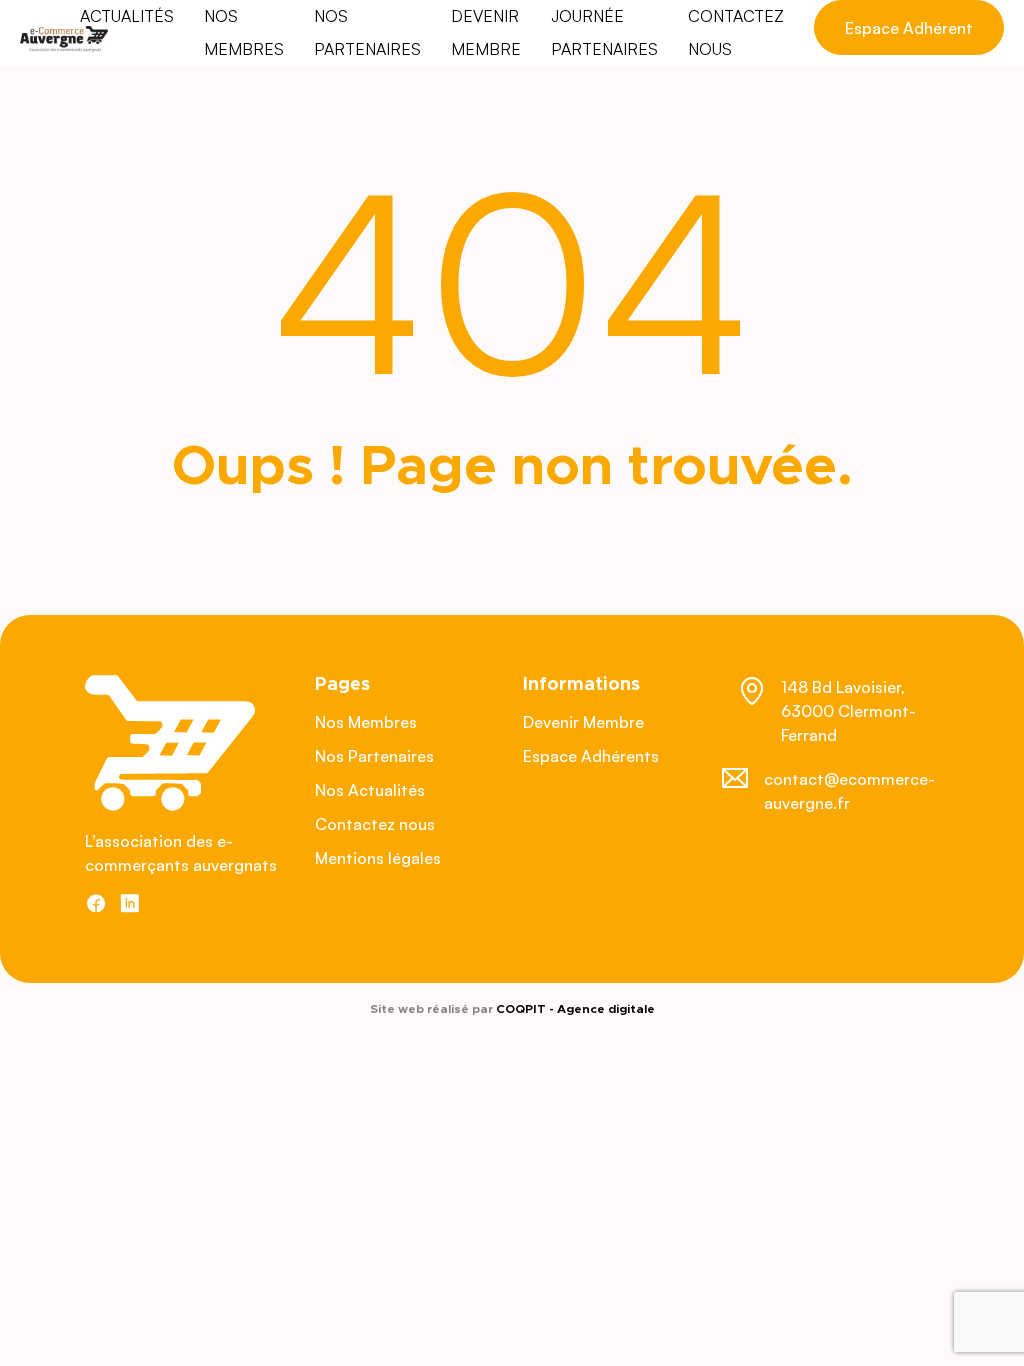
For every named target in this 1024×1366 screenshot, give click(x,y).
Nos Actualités (370, 790)
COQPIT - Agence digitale (575, 1009)
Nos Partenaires (374, 756)
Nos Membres (366, 722)
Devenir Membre (583, 722)
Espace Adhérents (591, 756)
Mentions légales (378, 858)
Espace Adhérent (909, 28)
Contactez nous (375, 824)
